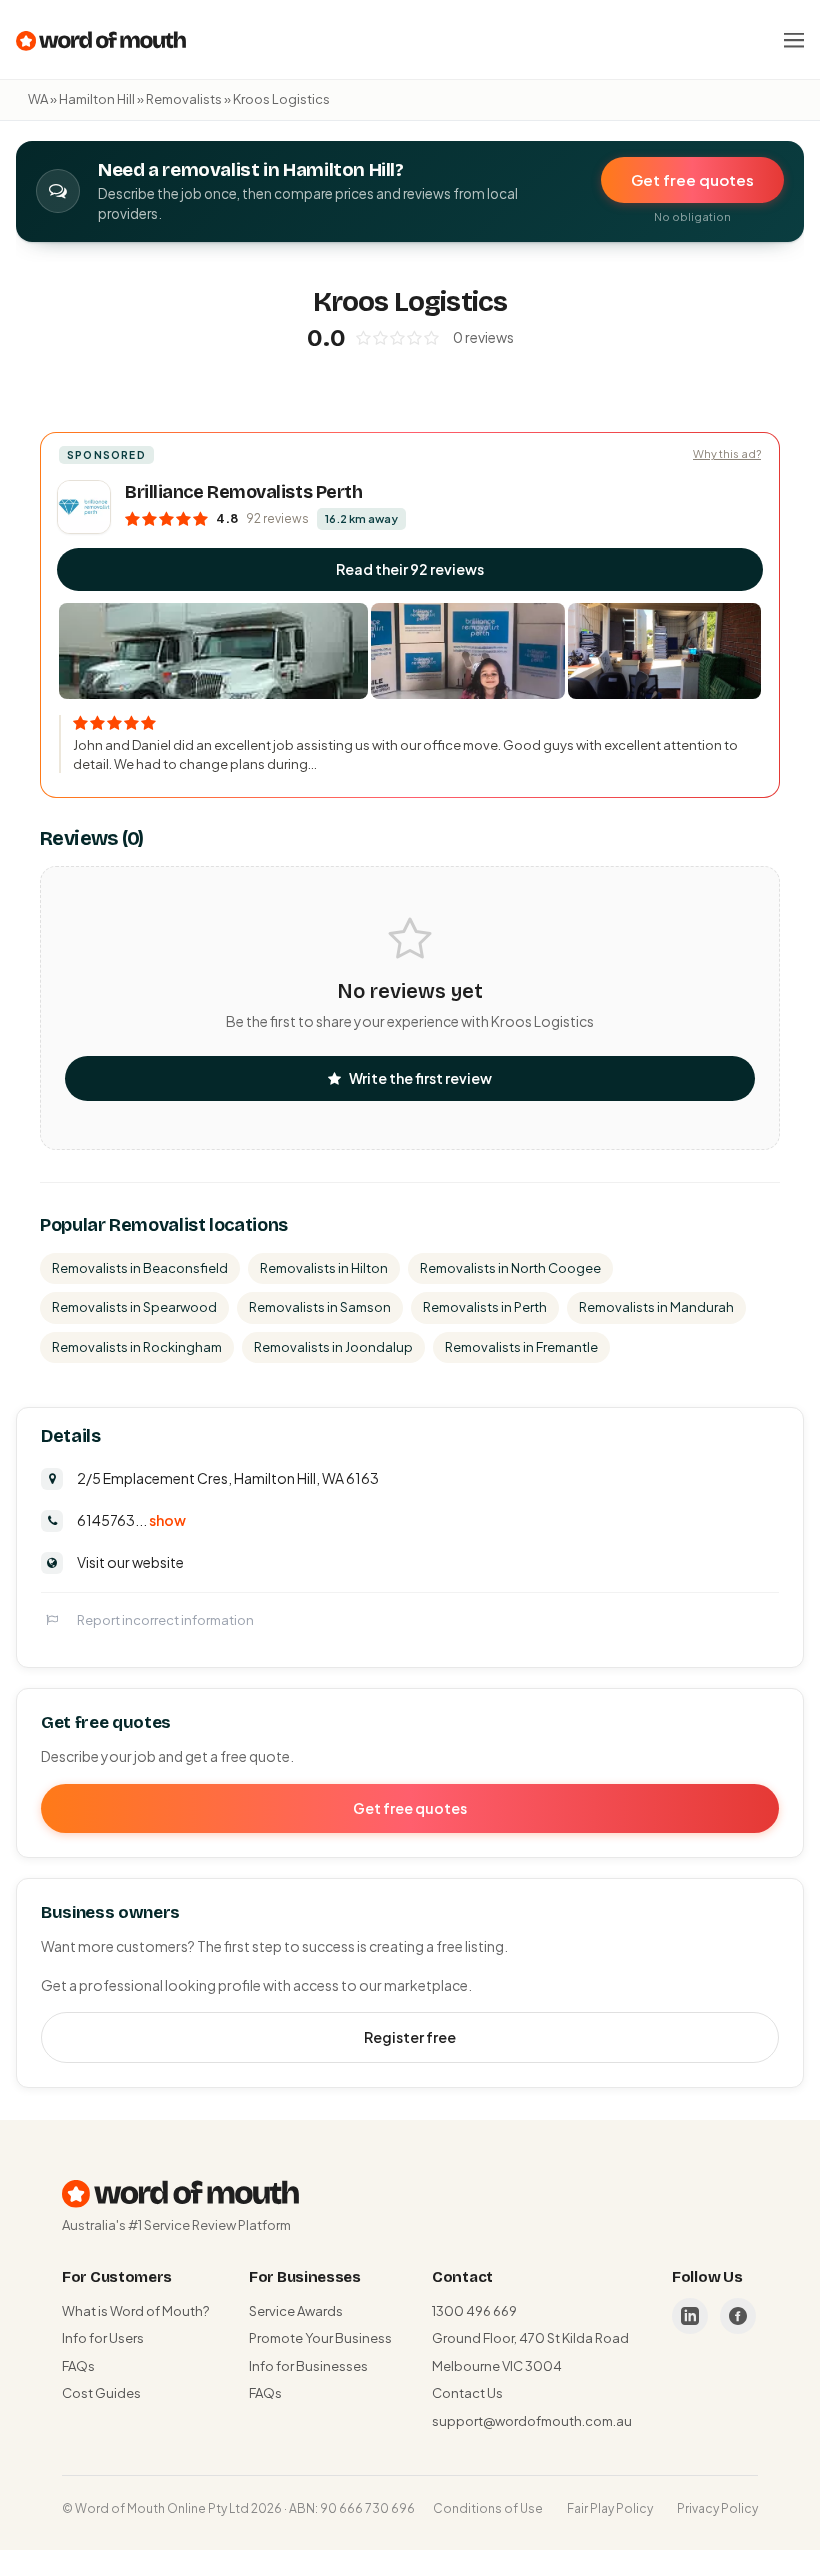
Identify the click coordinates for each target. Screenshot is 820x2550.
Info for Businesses (308, 2366)
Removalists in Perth (485, 1307)
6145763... (131, 1520)
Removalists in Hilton (324, 1268)
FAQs (78, 2366)
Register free (410, 2037)
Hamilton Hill (97, 99)
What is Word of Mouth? (135, 2311)
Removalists (184, 99)
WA (38, 99)
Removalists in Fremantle (521, 1347)
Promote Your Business (320, 2338)
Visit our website (130, 1562)
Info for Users (103, 2338)
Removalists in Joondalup (333, 1347)
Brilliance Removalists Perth (243, 492)
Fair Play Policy (610, 2508)
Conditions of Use (488, 2508)
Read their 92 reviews (410, 569)
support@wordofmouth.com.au (532, 2421)
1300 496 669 (474, 2311)
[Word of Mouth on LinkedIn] (690, 2316)
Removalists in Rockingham (137, 1347)
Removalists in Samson (320, 1307)
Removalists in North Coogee (510, 1268)
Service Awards (296, 2311)
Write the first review (420, 1078)
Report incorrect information (165, 1620)
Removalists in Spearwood (134, 1307)
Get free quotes (692, 179)
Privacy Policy (717, 2508)
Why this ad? (727, 453)
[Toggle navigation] (794, 40)
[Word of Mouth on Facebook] (738, 2316)
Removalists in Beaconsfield (140, 1268)
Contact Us (467, 2393)
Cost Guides (101, 2393)
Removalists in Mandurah (656, 1307)
